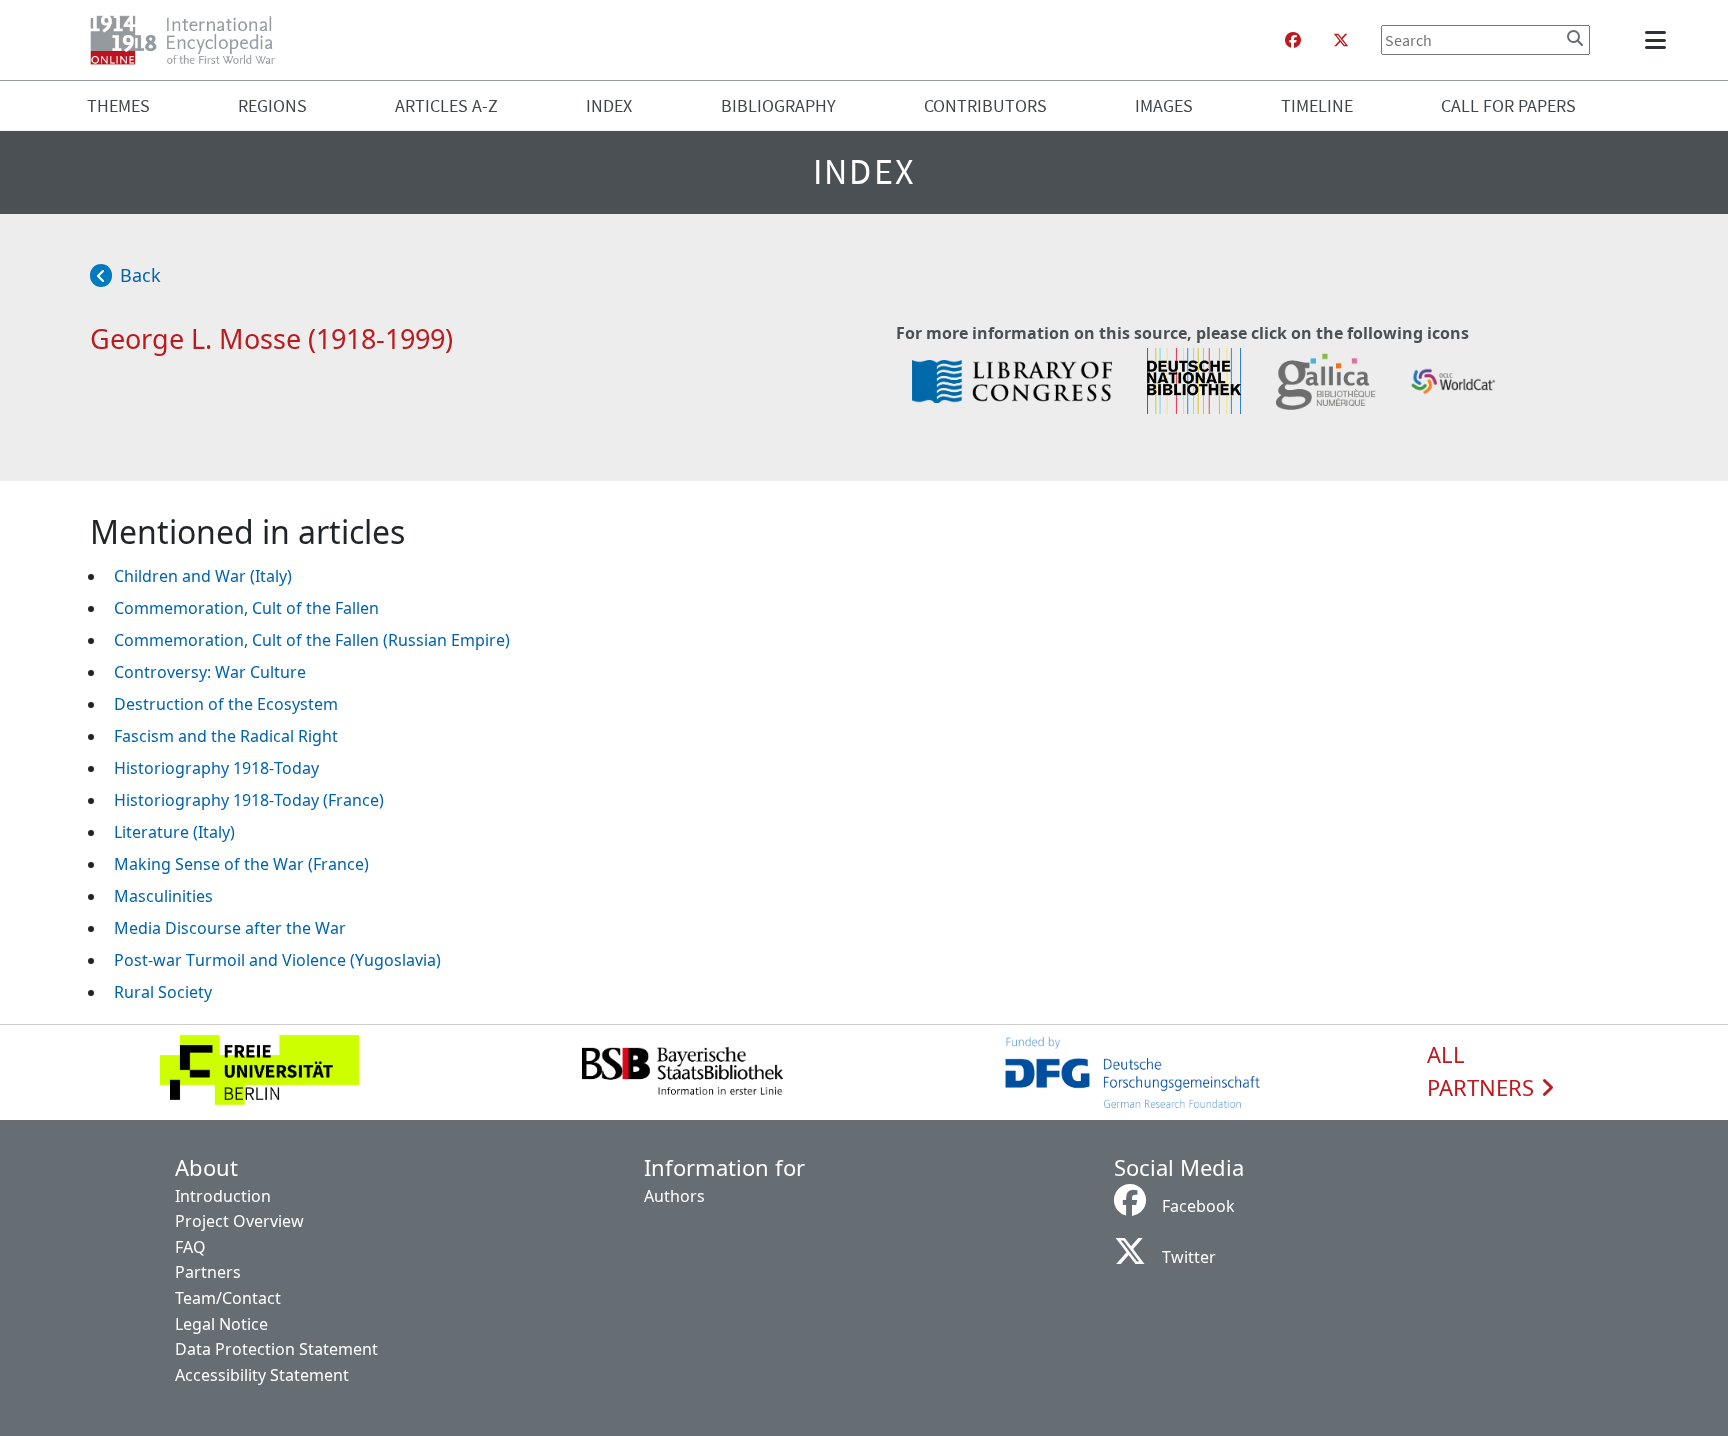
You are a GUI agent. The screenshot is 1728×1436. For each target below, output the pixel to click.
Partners (208, 1272)
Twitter (1189, 1257)
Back (140, 275)
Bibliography (778, 105)
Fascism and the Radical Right (226, 736)
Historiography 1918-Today (216, 768)
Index (609, 105)
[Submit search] (1575, 38)
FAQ (190, 1247)
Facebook (1198, 1206)
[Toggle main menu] (1659, 40)
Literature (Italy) (174, 832)
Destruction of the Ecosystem (226, 704)
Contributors (985, 105)
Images (1164, 105)
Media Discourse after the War (230, 928)
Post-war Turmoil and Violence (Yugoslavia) (277, 960)
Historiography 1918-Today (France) (249, 800)
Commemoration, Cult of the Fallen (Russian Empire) (312, 640)
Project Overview (239, 1221)
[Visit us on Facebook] (1293, 40)
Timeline (1317, 105)
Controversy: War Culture (210, 672)
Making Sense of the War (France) (241, 864)
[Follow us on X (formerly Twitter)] (1341, 40)
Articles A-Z (446, 105)
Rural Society (163, 992)
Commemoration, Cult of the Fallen (246, 608)
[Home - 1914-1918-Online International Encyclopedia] (190, 40)
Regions (272, 105)
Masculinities (163, 896)
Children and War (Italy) (203, 576)
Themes (118, 105)
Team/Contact (228, 1298)
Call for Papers (1508, 105)
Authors (674, 1196)
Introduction (223, 1196)
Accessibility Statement (262, 1375)
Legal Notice (221, 1324)
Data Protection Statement (276, 1349)
